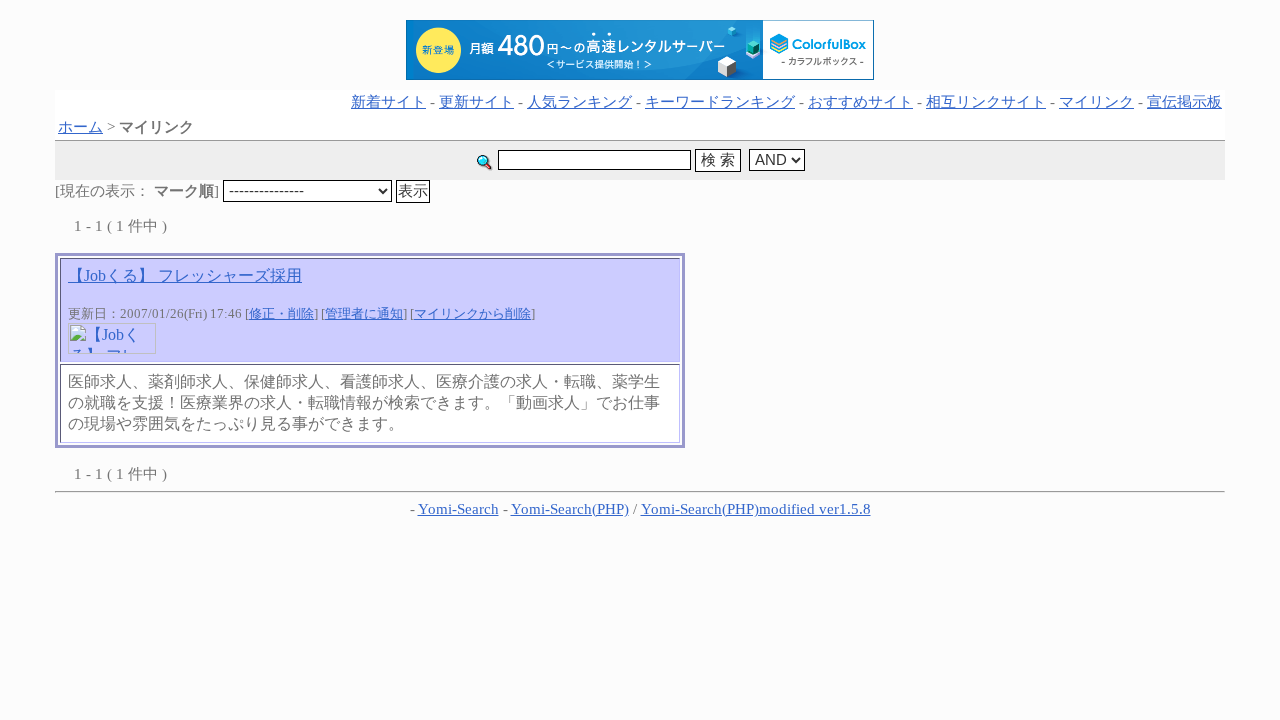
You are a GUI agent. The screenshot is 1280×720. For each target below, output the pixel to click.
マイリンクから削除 (472, 313)
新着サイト (388, 102)
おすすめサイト (860, 102)
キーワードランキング (720, 102)
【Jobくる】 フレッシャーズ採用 (185, 275)
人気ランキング (579, 102)
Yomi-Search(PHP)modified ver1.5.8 (756, 509)
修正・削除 (281, 313)
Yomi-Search (458, 509)
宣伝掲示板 (1184, 102)
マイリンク (1096, 102)
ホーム (80, 127)
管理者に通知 (364, 313)
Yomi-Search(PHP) (570, 509)
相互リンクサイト (986, 102)
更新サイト (476, 102)
